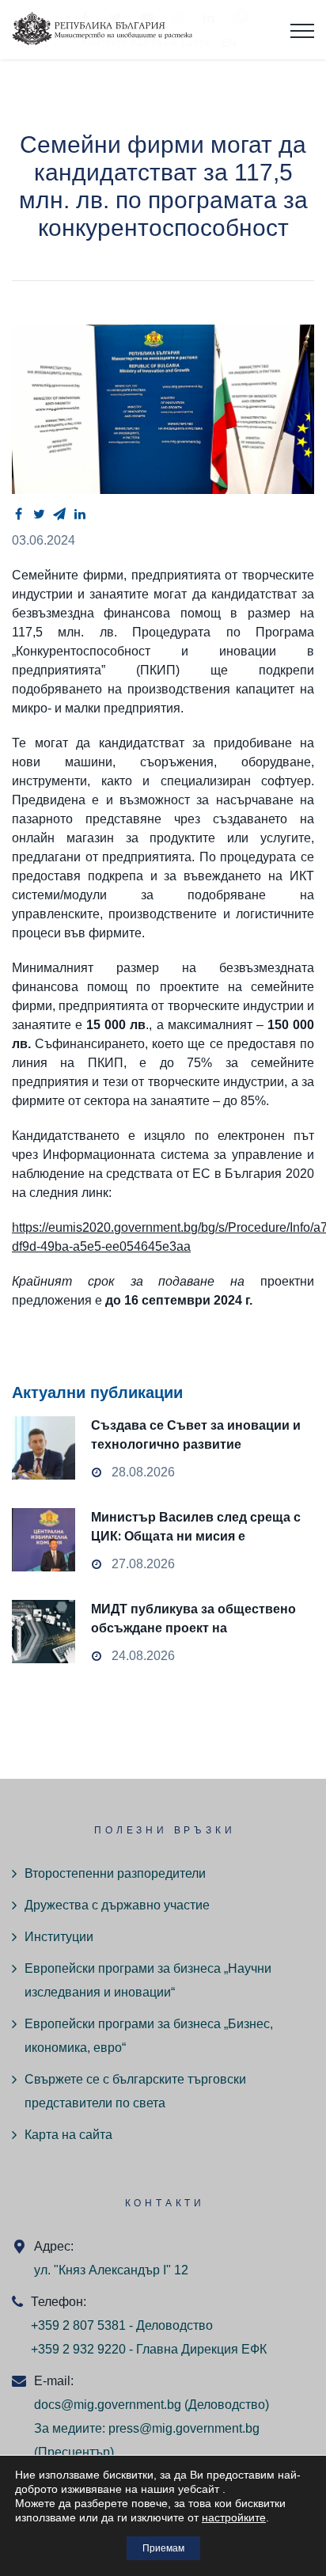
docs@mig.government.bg (108, 2405)
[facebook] (18, 514)
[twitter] (39, 514)
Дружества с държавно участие (117, 1905)
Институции (59, 1937)
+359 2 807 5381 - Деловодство (122, 2325)
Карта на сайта (68, 2135)
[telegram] (59, 514)
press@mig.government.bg (184, 2428)
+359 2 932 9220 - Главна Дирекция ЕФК (149, 2349)
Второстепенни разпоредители (115, 1873)
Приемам (163, 2548)
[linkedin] (80, 514)
